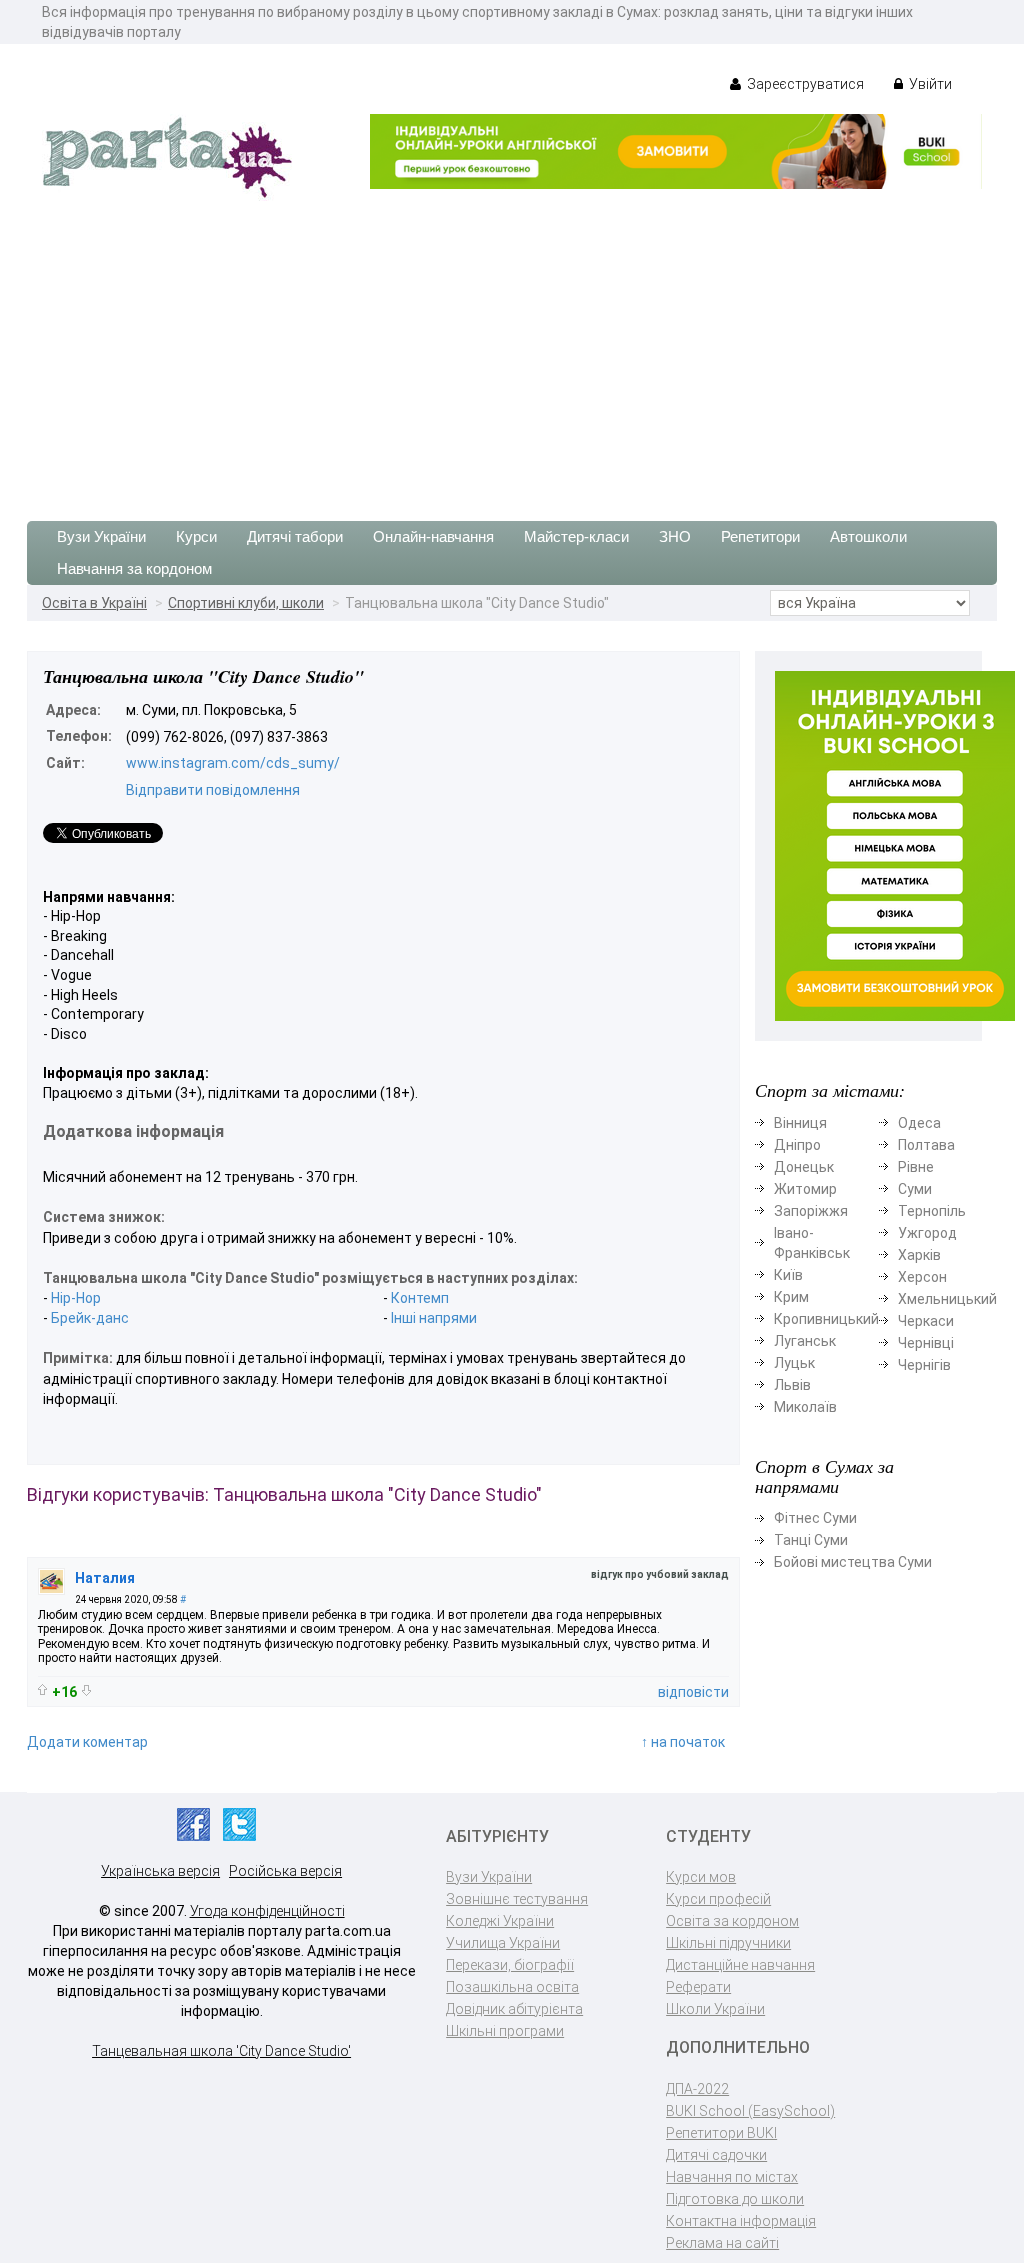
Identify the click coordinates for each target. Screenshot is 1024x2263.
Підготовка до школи (735, 2199)
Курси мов (701, 1877)
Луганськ (805, 1341)
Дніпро (797, 1145)
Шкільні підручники (728, 1943)
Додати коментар (87, 1742)
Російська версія (285, 1871)
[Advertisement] (512, 351)
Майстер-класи (576, 536)
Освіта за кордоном (732, 1921)
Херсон (922, 1277)
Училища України (503, 1943)
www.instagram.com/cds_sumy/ (233, 763)
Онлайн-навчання (433, 536)
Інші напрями (434, 1318)
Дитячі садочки (716, 2155)
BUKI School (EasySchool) (750, 2111)
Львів (792, 1385)
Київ (788, 1275)
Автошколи (868, 536)
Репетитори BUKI (721, 2133)
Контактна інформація (741, 2221)
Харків (919, 1255)
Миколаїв (805, 1407)
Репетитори (760, 536)
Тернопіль (932, 1211)
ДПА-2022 (697, 2089)
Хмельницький (947, 1299)
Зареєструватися (804, 84)
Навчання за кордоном (134, 568)
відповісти (693, 1692)
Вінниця (800, 1123)
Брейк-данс (90, 1318)
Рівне (916, 1167)
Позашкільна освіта (512, 1987)
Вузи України (101, 536)
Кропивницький (826, 1319)
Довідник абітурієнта (514, 2009)
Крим (791, 1297)
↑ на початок (683, 1742)
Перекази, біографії (510, 1965)
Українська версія (160, 1871)
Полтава (926, 1145)
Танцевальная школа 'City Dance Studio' (221, 2051)
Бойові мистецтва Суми (853, 1562)
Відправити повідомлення (213, 790)
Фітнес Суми (815, 1518)
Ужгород (927, 1233)
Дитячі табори (295, 536)
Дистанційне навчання (740, 1965)
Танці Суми (811, 1540)
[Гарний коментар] (42, 1689)
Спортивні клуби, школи (246, 603)
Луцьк (794, 1363)
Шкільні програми (505, 2031)
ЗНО (675, 536)
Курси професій (718, 1899)
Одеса (919, 1123)
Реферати (698, 1987)
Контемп (420, 1298)
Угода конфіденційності (267, 1911)
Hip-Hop (76, 1298)
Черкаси (926, 1321)
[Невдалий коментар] (86, 1690)
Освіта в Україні (94, 603)
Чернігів (924, 1365)
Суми (915, 1189)
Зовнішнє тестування (517, 1899)
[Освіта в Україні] (167, 156)
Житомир (805, 1189)
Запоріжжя (811, 1211)
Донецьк (804, 1167)
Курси (196, 536)
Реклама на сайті (722, 2243)
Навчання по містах (732, 2177)
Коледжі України (500, 1921)
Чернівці (926, 1343)
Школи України (715, 2009)
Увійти (929, 84)
